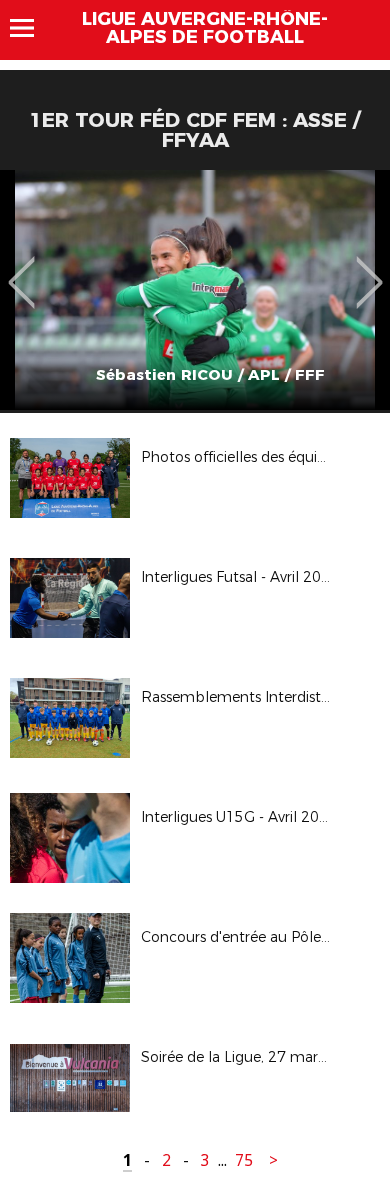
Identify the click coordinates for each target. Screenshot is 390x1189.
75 (244, 1160)
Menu (31, 28)
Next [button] (369, 268)
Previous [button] (21, 268)
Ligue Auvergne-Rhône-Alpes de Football (205, 28)
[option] (195, 290)
